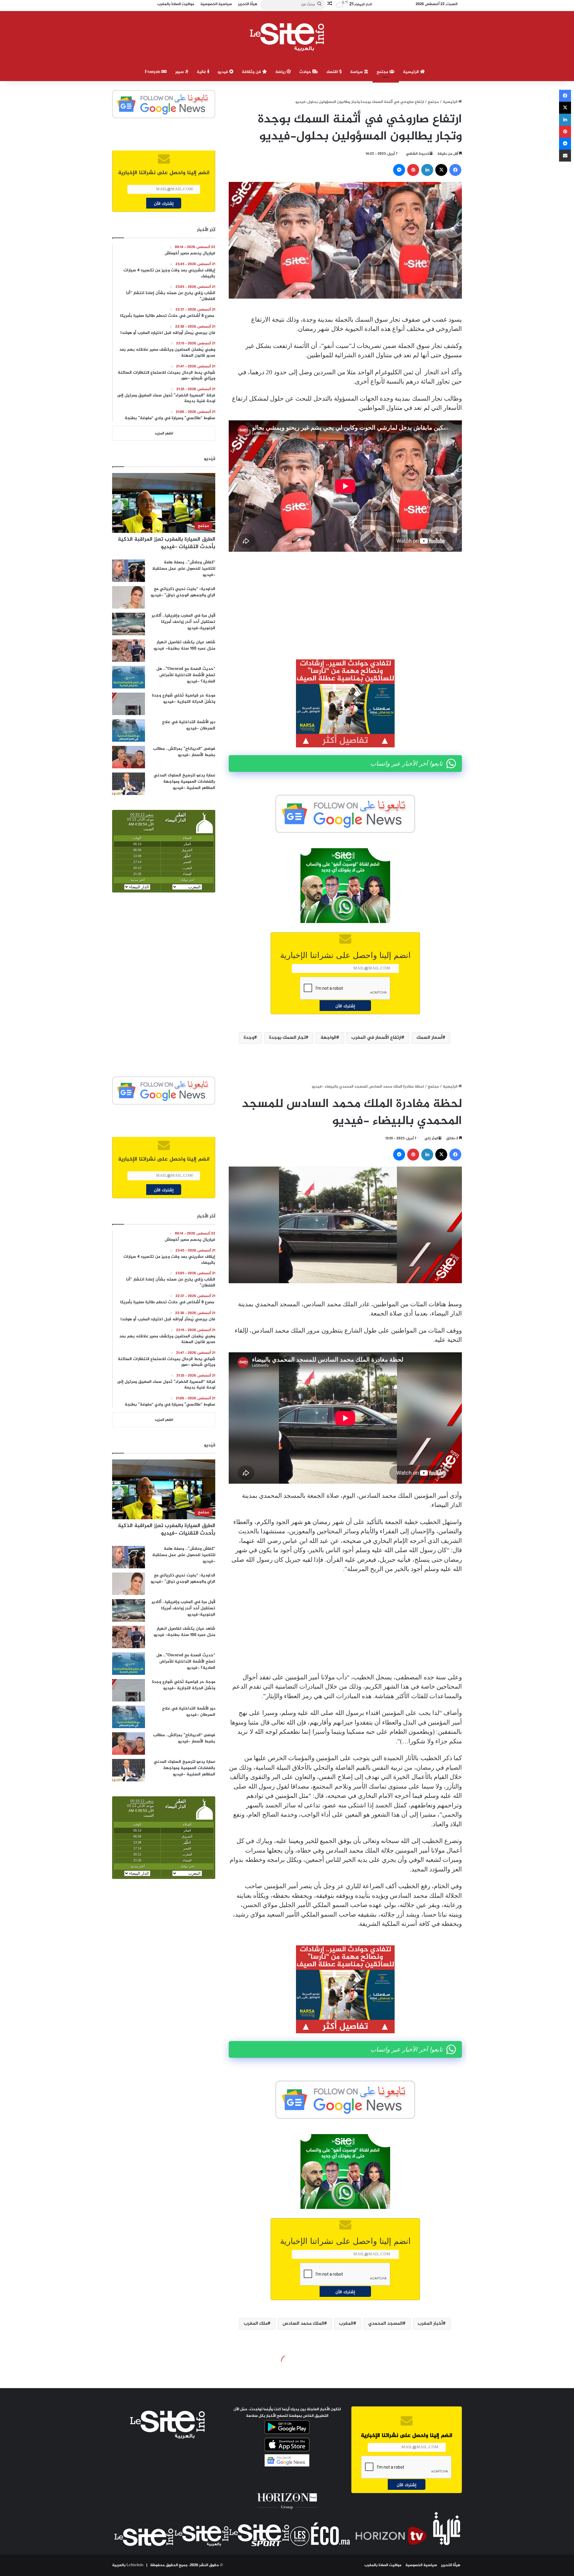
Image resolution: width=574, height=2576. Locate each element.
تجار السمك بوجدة (287, 1038)
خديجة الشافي (417, 154)
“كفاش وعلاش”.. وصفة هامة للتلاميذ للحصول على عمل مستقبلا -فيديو (184, 569)
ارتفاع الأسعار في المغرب (376, 1038)
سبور (180, 72)
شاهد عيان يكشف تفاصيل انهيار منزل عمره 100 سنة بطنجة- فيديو (184, 645)
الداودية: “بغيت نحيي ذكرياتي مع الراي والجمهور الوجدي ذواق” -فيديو (183, 592)
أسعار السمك (429, 1038)
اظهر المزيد (164, 434)
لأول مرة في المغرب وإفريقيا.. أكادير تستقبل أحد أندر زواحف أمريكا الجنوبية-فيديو (183, 622)
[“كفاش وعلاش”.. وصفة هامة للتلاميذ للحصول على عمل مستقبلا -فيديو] (129, 571)
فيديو (223, 72)
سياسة (357, 72)
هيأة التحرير (451, 2565)
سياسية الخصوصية (421, 2565)
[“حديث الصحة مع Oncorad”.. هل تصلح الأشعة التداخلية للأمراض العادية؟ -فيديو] (129, 677)
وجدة (249, 1038)
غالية (202, 72)
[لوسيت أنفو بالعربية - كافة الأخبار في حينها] (287, 37)
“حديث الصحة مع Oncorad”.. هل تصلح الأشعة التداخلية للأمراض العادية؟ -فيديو (186, 675)
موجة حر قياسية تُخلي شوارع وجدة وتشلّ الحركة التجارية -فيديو (184, 699)
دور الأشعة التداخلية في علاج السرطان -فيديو (189, 725)
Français (153, 72)
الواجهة (328, 1038)
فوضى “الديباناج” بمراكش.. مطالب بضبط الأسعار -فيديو (184, 752)
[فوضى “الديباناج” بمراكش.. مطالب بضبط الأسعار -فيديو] (129, 757)
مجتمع (383, 72)
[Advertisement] (345, 601)
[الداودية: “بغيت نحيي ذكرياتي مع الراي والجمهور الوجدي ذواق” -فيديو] (129, 597)
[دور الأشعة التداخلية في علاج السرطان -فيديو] (129, 730)
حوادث (306, 72)
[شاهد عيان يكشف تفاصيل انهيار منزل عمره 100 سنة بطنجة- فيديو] (129, 651)
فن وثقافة (252, 72)
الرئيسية (412, 72)
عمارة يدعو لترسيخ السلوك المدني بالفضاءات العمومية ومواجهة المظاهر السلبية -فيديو (184, 782)
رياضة (281, 72)
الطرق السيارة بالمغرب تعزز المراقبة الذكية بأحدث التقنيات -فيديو (167, 543)
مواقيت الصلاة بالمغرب (383, 2565)
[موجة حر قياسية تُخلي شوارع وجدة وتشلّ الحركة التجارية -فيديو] (129, 704)
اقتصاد (333, 72)
